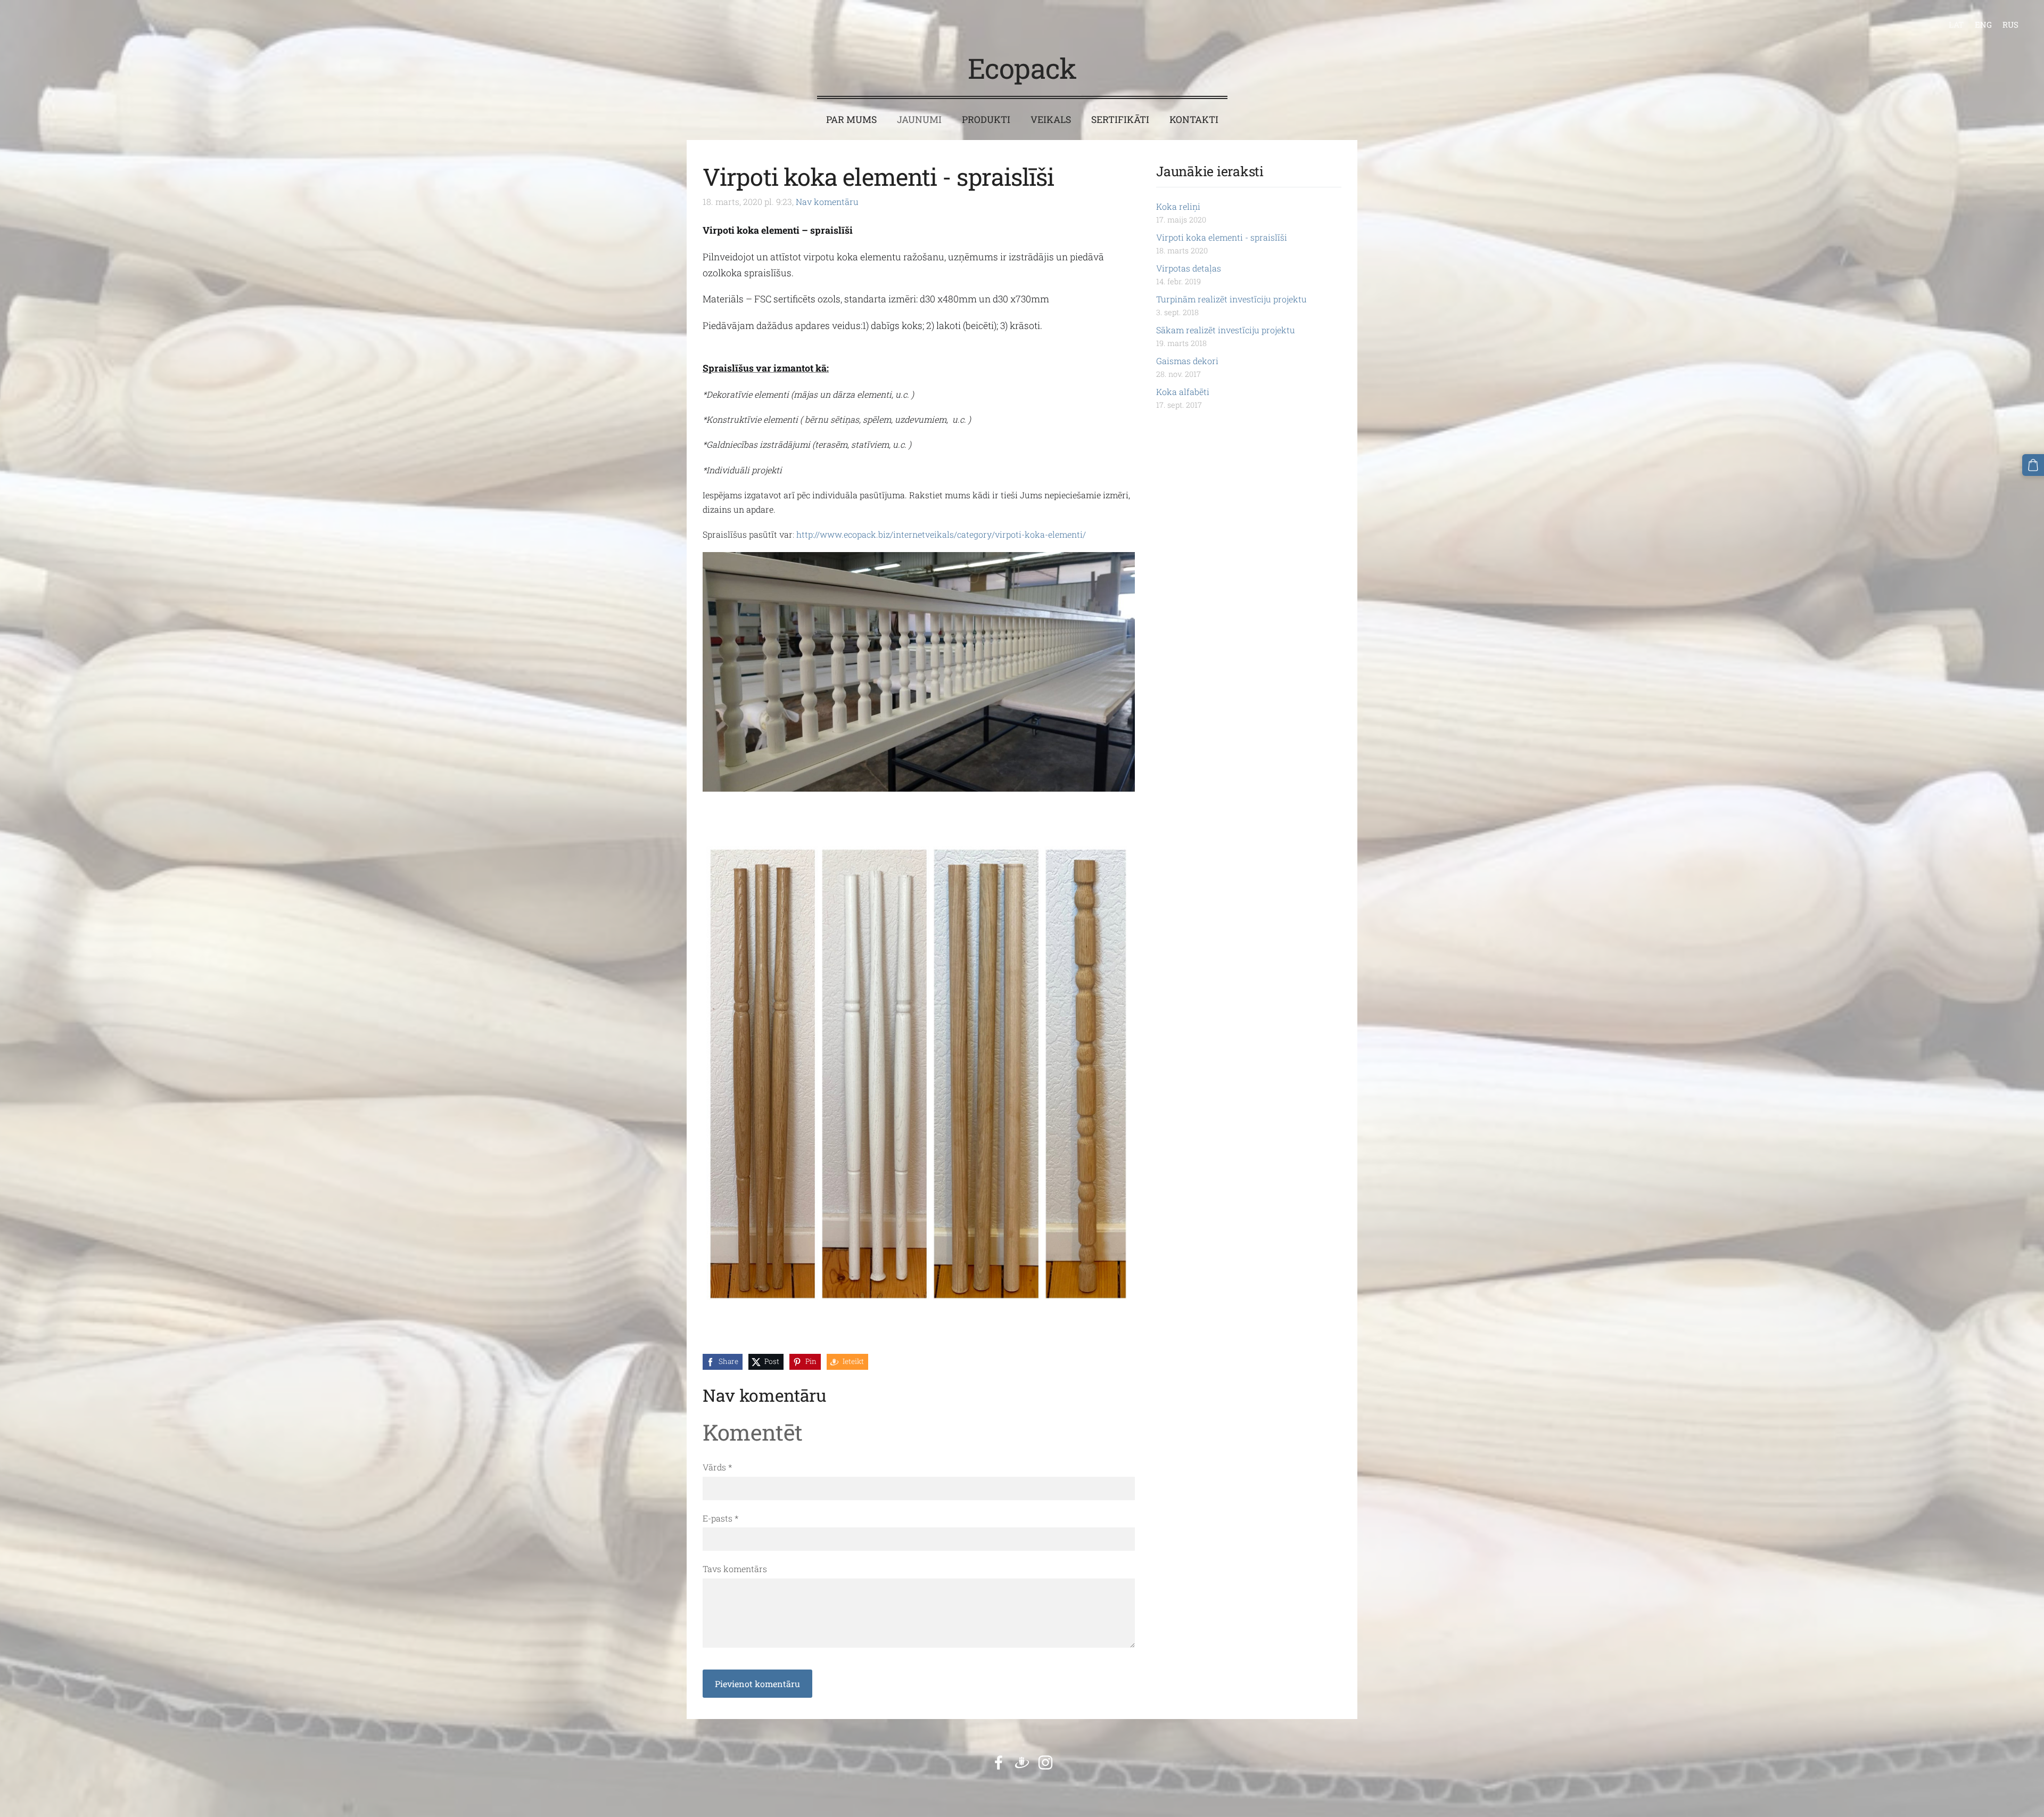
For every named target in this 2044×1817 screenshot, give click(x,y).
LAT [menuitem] (1956, 24)
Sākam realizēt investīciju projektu (1226, 330)
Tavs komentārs (735, 1569)
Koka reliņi (1178, 206)
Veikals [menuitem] (1051, 120)
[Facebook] (999, 1762)
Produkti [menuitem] (986, 120)
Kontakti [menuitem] (1194, 120)
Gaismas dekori (1187, 361)
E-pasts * (720, 1518)
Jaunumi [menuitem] (919, 120)
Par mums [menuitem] (851, 120)
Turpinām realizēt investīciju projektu (1231, 299)
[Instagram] (1045, 1762)
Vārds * (717, 1467)
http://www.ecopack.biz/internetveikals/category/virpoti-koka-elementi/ (941, 534)
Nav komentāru (827, 202)
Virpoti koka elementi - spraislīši (1222, 237)
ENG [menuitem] (1983, 24)
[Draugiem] (1022, 1762)
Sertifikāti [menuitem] (1120, 120)
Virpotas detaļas (1189, 268)
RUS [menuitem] (2010, 24)
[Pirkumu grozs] (2033, 465)
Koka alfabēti (1183, 392)
